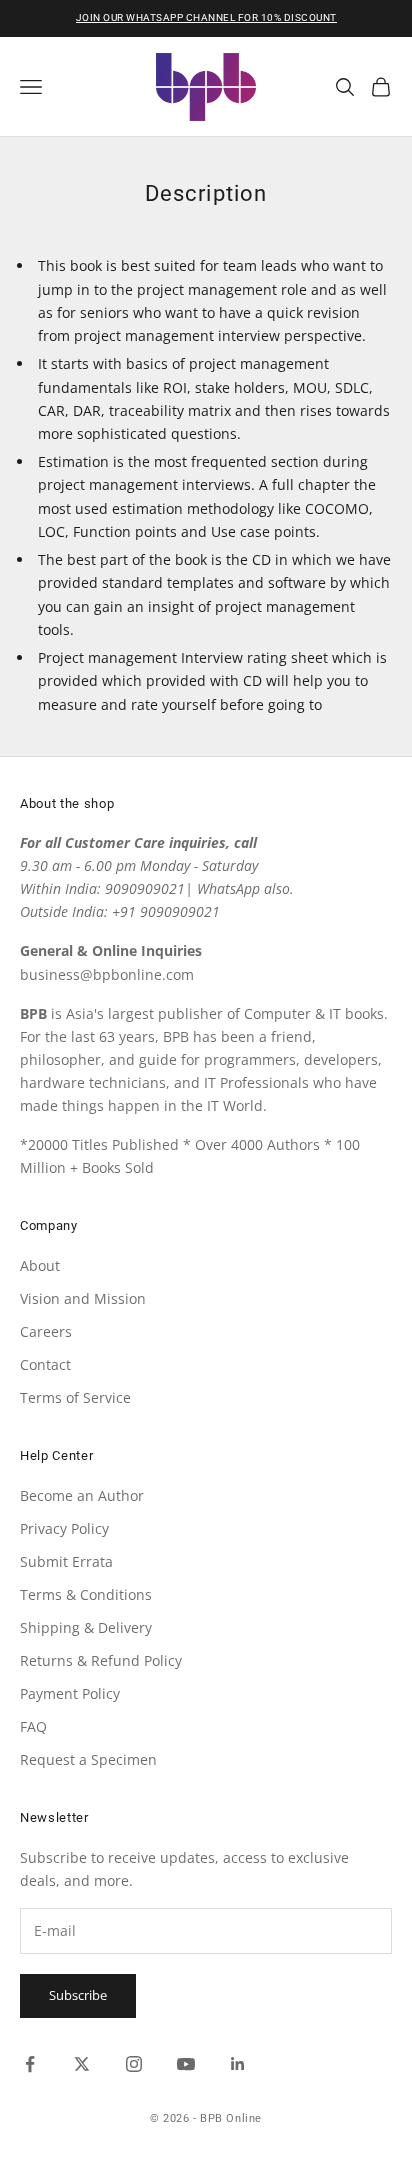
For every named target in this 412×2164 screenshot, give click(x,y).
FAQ (33, 1726)
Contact (45, 1364)
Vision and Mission (83, 1298)
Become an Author (82, 1495)
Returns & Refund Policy (101, 1660)
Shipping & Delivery (86, 1627)
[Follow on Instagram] (134, 2064)
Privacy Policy (64, 1528)
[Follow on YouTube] (186, 2064)
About (40, 1265)
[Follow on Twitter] (82, 2064)
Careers (46, 1331)
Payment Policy (70, 1693)
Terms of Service (75, 1397)
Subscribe (78, 1995)
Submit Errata (66, 1561)
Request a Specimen (88, 1759)
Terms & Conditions (86, 1594)
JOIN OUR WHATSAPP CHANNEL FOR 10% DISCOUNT (206, 17)
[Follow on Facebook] (30, 2064)
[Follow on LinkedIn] (238, 2064)
